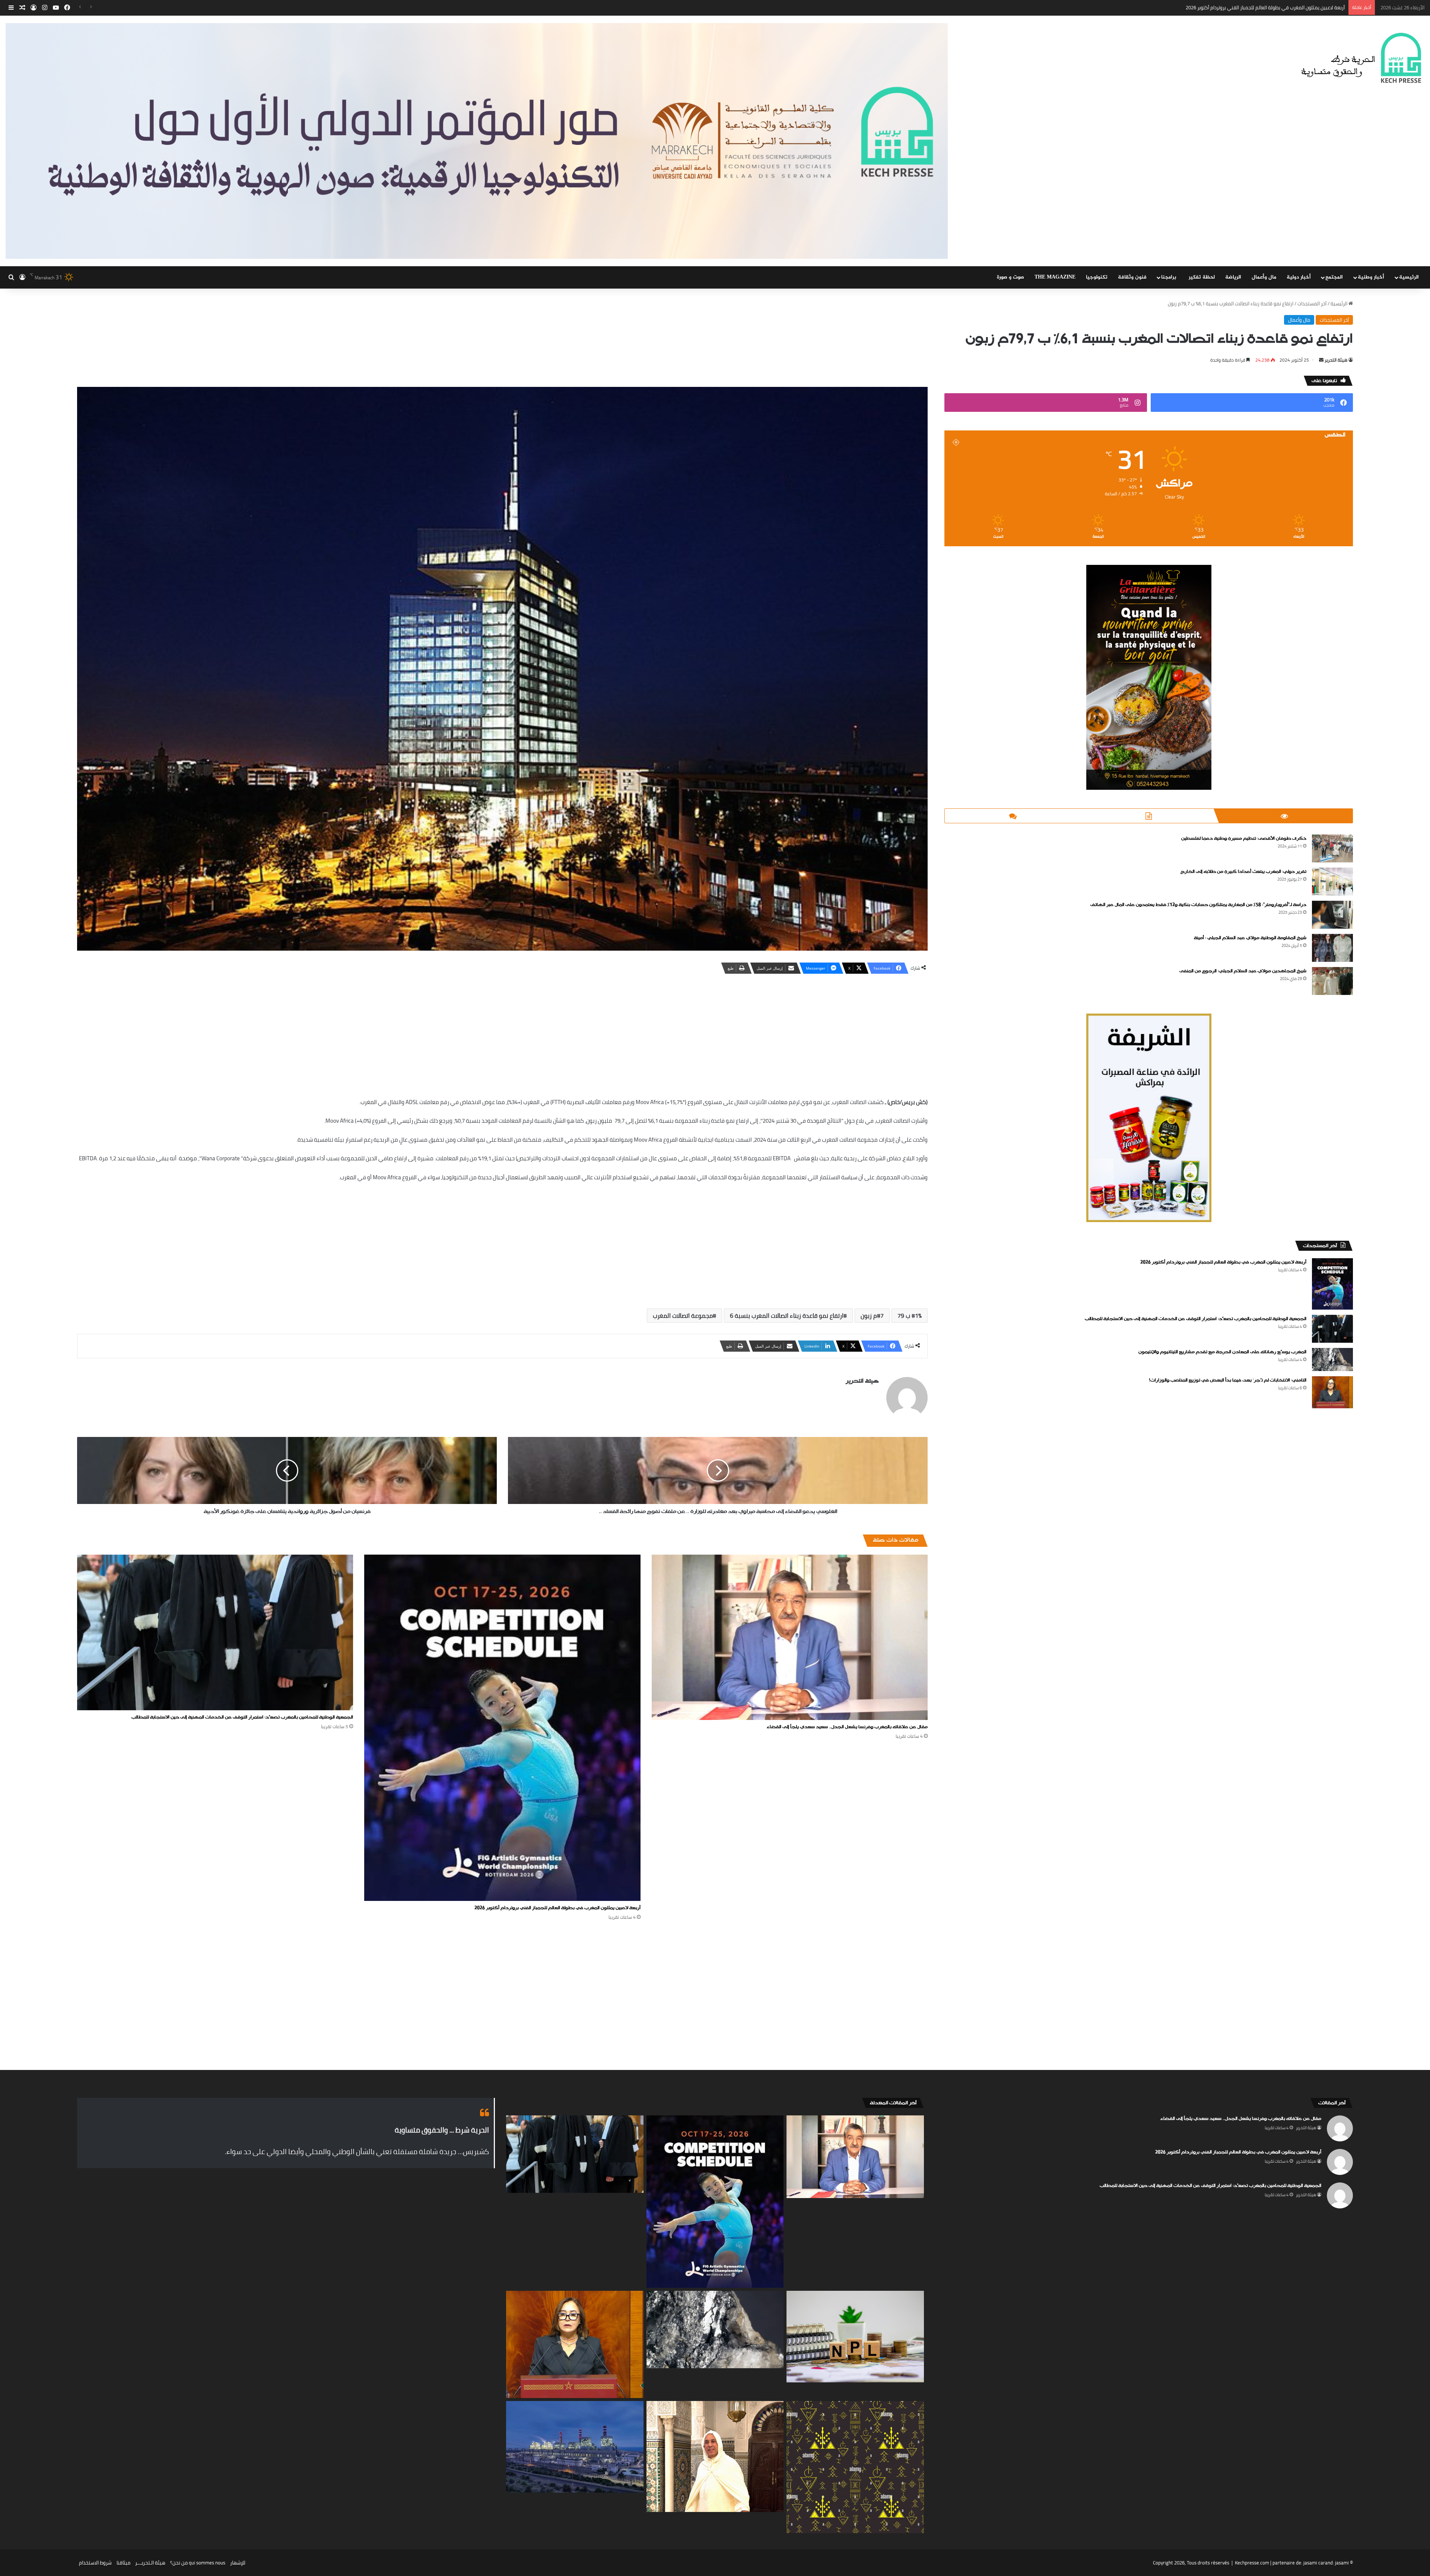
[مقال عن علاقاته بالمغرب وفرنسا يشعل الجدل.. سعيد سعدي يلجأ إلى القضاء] (790, 1637)
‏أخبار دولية (1299, 277)
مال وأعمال (1264, 277)
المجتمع (1334, 277)
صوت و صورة (1010, 277)
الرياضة (1233, 277)
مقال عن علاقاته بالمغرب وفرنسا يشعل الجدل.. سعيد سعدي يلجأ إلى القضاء (847, 1727)
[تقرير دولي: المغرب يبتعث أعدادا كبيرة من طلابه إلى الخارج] (1332, 882)
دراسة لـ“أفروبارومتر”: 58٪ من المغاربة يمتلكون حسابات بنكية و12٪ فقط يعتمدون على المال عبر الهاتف (1198, 905)
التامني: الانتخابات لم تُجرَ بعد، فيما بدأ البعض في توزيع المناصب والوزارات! (1228, 1380)
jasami (1342, 2563)
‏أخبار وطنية (1371, 277)
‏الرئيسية (1340, 303)
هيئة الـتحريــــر (150, 2563)
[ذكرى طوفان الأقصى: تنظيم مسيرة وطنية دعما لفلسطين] (1332, 848)
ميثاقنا (123, 2563)
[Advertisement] (502, 1034)
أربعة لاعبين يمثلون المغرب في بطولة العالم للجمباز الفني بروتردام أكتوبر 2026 (557, 1908)
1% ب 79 (910, 1316)
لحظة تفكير (1202, 277)
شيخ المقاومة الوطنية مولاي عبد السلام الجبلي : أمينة (1250, 938)
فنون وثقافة (1132, 277)
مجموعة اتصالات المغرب (683, 1316)
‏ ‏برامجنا (1170, 277)
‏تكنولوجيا (1097, 277)
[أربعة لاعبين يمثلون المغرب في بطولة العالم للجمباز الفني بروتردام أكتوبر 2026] (502, 1728)
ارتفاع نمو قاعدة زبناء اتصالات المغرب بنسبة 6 (787, 1316)
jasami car (1314, 2563)
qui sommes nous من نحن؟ (198, 2563)
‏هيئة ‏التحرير (1336, 360)
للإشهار (238, 2563)
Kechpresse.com (1252, 2563)
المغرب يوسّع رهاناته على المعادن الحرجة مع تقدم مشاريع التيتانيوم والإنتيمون (1222, 1352)
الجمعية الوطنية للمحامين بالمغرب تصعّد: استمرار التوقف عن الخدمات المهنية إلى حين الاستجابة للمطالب (242, 1717)
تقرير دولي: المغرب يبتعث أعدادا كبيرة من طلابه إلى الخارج (1243, 872)
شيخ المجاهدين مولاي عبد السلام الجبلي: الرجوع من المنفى (1243, 971)
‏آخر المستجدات (1312, 303)
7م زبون (872, 1316)
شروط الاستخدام (95, 2563)
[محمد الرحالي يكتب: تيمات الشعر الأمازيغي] (855, 2467)
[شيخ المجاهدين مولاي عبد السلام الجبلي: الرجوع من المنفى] (1332, 981)
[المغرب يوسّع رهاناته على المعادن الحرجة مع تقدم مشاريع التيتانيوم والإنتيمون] (1332, 1359)
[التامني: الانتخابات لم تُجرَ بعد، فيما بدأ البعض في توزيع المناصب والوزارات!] (1332, 1392)
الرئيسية (1409, 277)
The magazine (1055, 277)
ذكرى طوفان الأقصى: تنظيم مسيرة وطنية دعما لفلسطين (1244, 839)
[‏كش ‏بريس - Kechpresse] (1361, 58)
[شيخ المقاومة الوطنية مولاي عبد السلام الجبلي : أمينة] (1332, 948)
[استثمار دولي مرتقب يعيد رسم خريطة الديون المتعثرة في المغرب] (855, 2337)
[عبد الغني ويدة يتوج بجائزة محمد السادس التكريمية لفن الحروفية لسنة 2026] (715, 2456)
